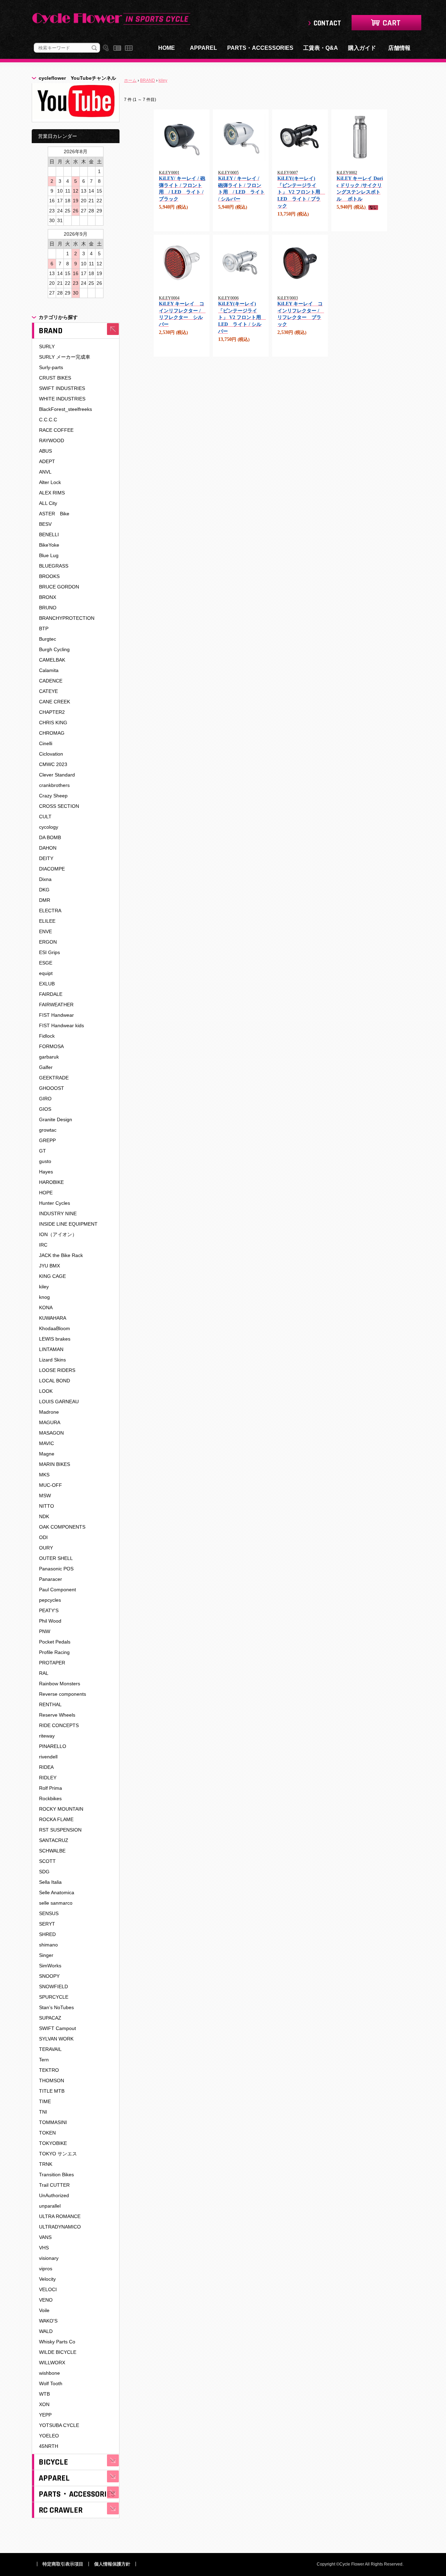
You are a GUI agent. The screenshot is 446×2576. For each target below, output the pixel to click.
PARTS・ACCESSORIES (260, 48)
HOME (167, 48)
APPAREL (203, 48)
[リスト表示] (117, 48)
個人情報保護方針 (112, 2564)
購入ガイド (362, 48)
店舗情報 (399, 48)
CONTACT (327, 23)
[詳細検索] (106, 48)
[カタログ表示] (129, 48)
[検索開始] (94, 48)
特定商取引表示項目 (63, 2564)
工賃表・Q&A (321, 48)
